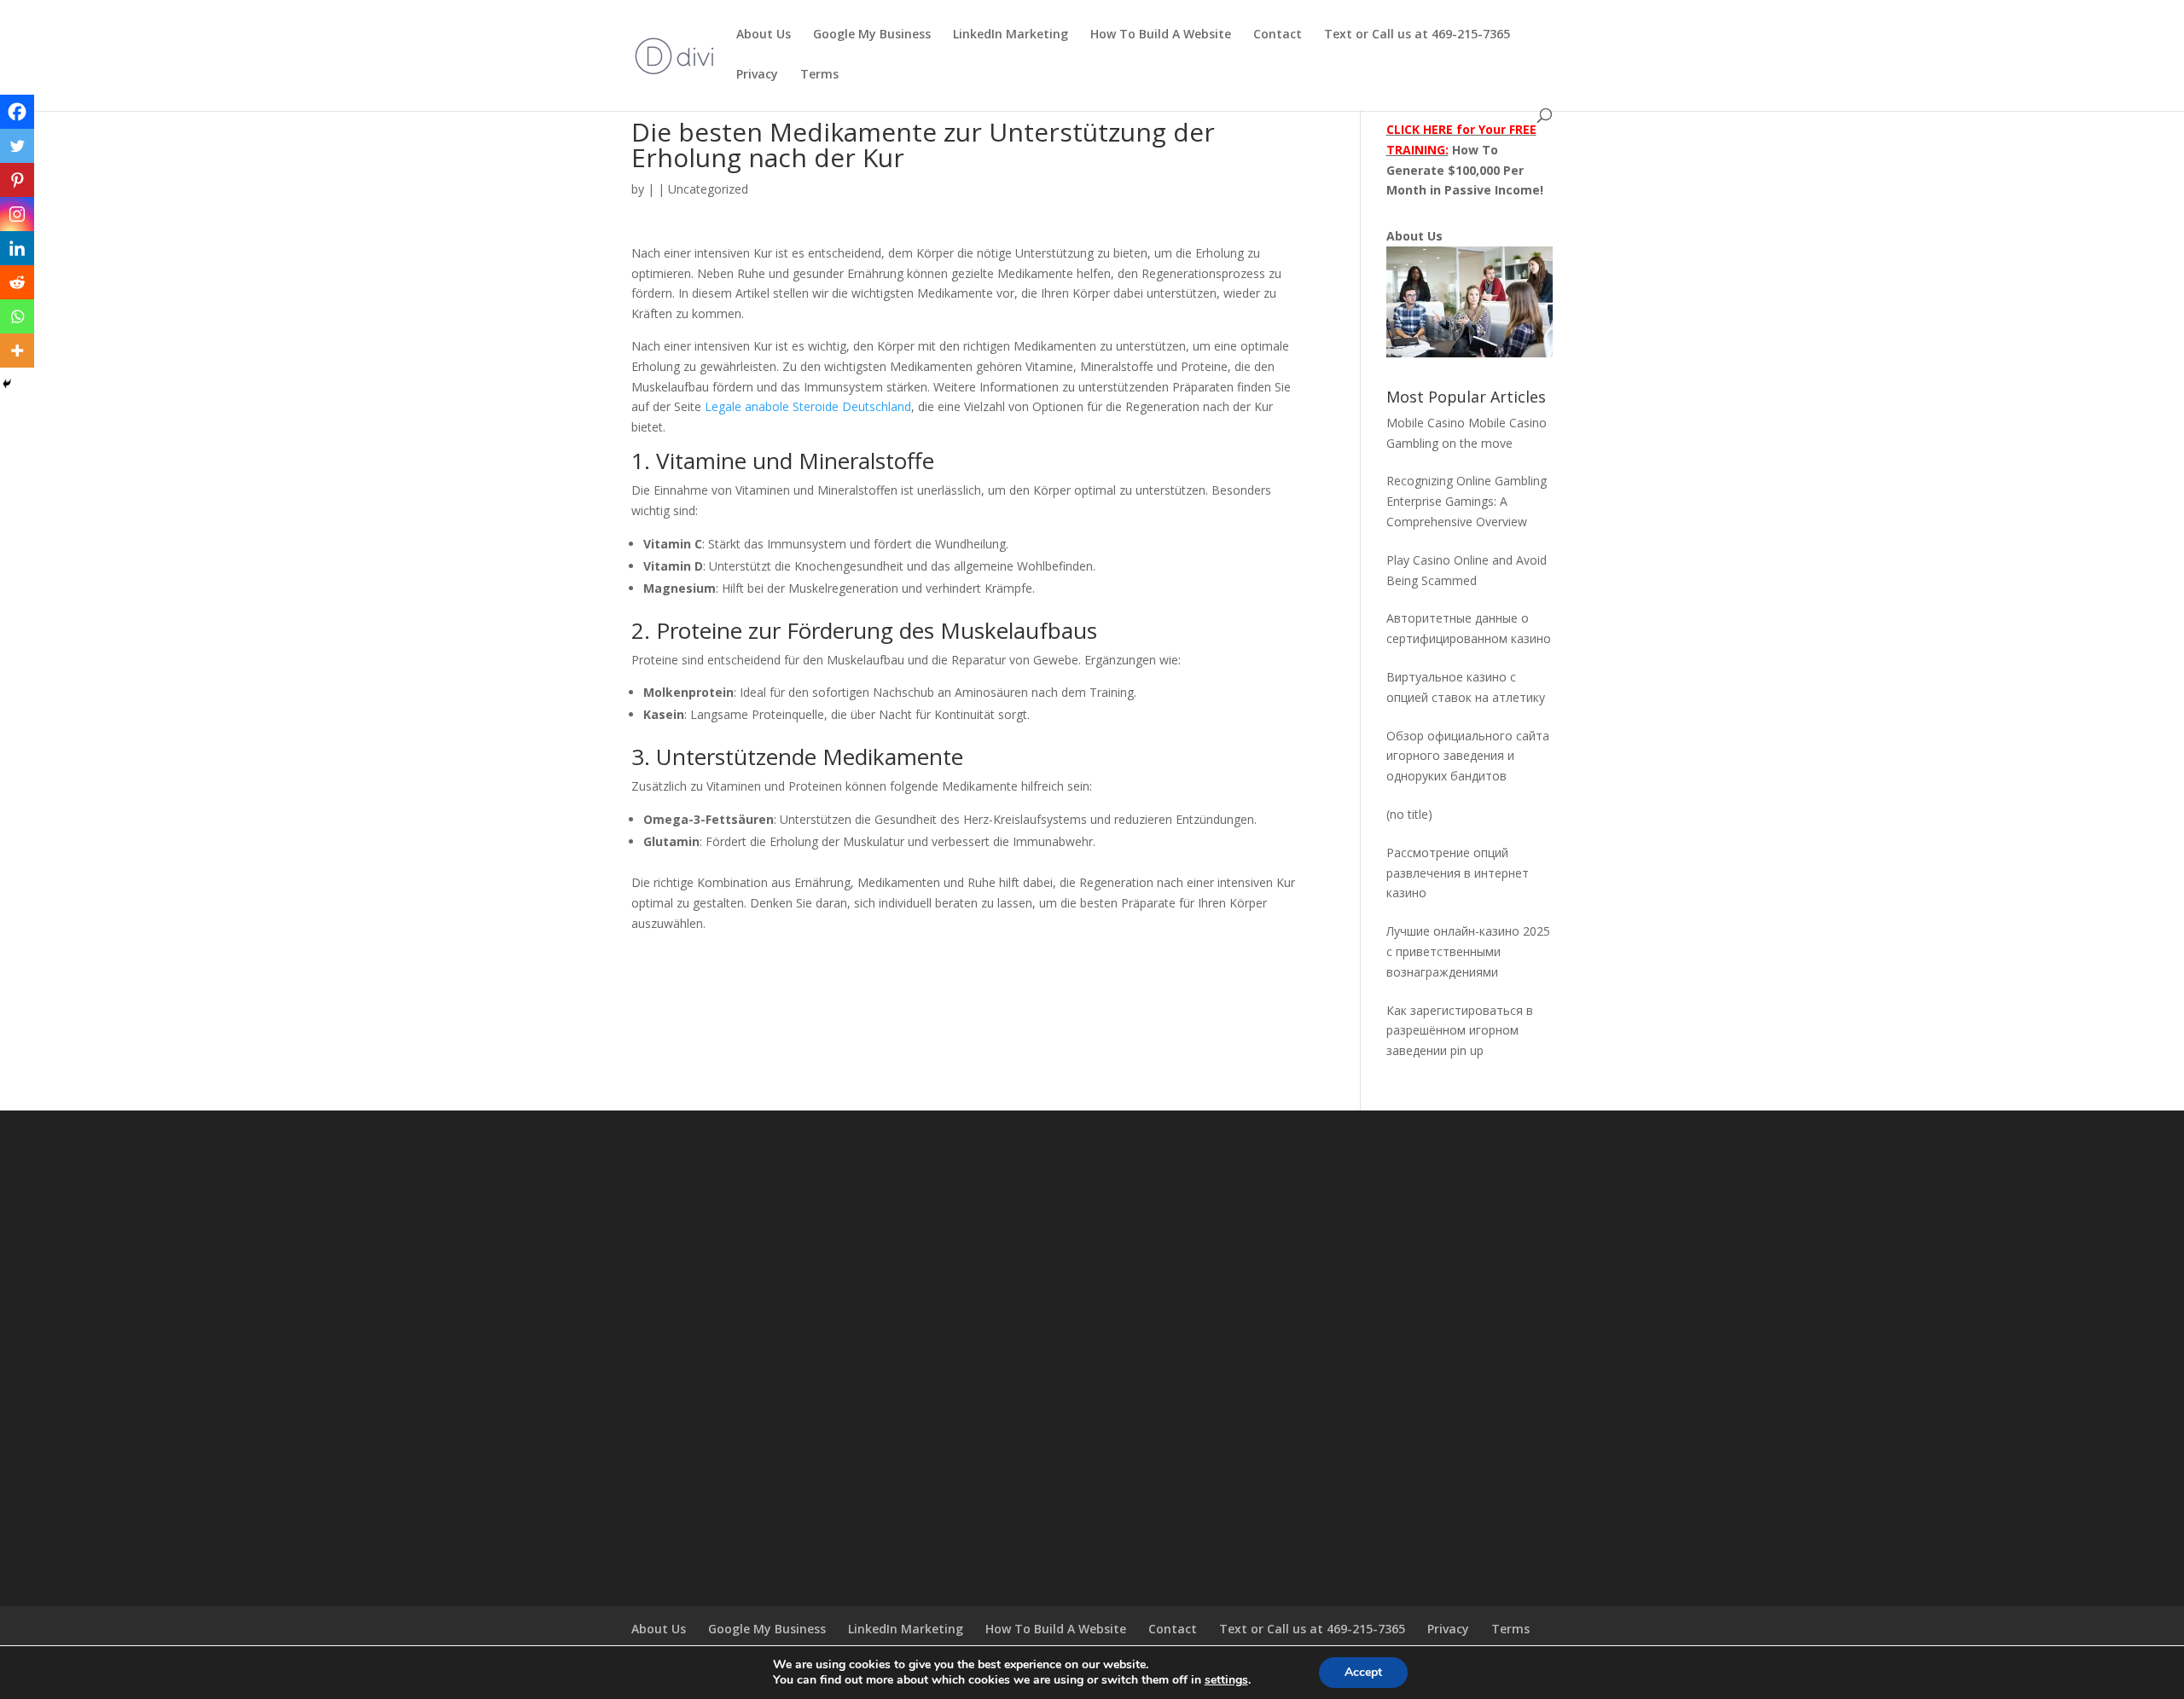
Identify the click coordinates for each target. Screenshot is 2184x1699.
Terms (819, 75)
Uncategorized (708, 189)
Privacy (757, 75)
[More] (17, 351)
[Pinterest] (17, 180)
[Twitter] (17, 146)
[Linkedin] (17, 248)
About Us (764, 35)
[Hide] (7, 384)
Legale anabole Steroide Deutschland (808, 406)
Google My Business (872, 35)
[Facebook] (17, 112)
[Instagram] (17, 214)
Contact (1278, 35)
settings (1226, 1680)
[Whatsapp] (17, 316)
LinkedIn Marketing (1011, 35)
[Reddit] (17, 282)
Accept (1363, 1672)
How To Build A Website (1161, 35)
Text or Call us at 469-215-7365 (1417, 35)
